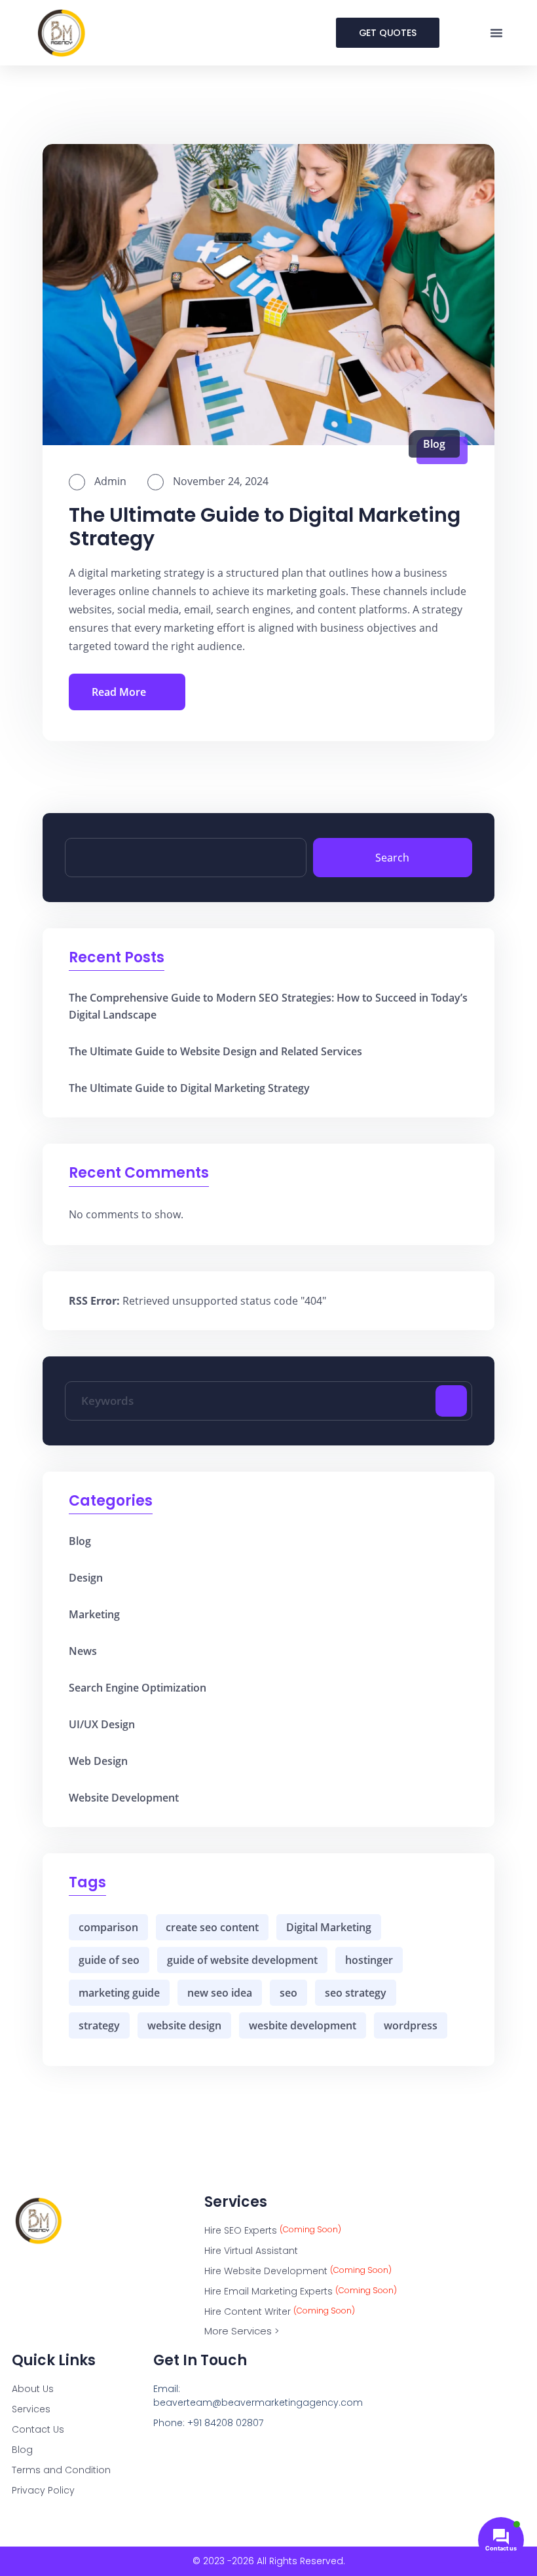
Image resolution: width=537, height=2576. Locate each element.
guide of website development (242, 1960)
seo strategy (356, 1993)
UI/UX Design (102, 1724)
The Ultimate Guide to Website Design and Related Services (215, 1051)
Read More (119, 692)
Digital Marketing (329, 1927)
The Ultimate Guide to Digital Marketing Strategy (265, 527)
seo (288, 1993)
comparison (108, 1927)
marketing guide (119, 1993)
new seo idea (220, 1993)
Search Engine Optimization (138, 1688)
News (83, 1651)
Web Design (98, 1761)
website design (184, 2025)
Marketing (94, 1614)
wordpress (411, 2025)
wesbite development (303, 2025)
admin (109, 481)
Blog (434, 444)
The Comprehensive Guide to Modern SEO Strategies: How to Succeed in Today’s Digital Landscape (268, 1006)
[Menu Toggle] (496, 33)
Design (86, 1578)
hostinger (369, 1960)
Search (392, 858)
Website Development (124, 1798)
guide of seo (109, 1960)
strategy (99, 2025)
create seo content (212, 1927)
